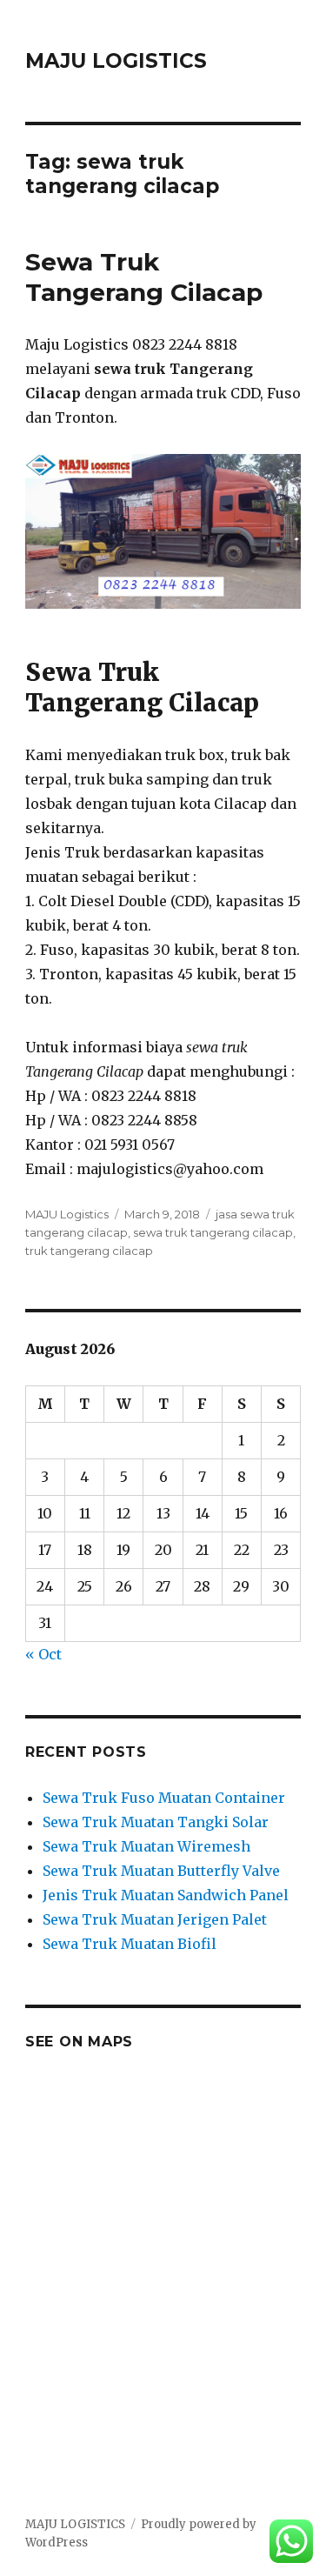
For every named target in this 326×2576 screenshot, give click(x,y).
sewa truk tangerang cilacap (213, 1232)
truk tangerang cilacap (89, 1251)
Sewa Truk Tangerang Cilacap (144, 277)
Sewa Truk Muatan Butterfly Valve (161, 1871)
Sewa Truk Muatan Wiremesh (146, 1846)
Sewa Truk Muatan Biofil (130, 1944)
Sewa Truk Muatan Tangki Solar (156, 1822)
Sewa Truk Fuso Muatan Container (164, 1798)
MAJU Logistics (67, 1214)
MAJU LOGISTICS (116, 61)
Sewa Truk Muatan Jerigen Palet (155, 1919)
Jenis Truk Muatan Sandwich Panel (166, 1895)
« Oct (43, 1654)
